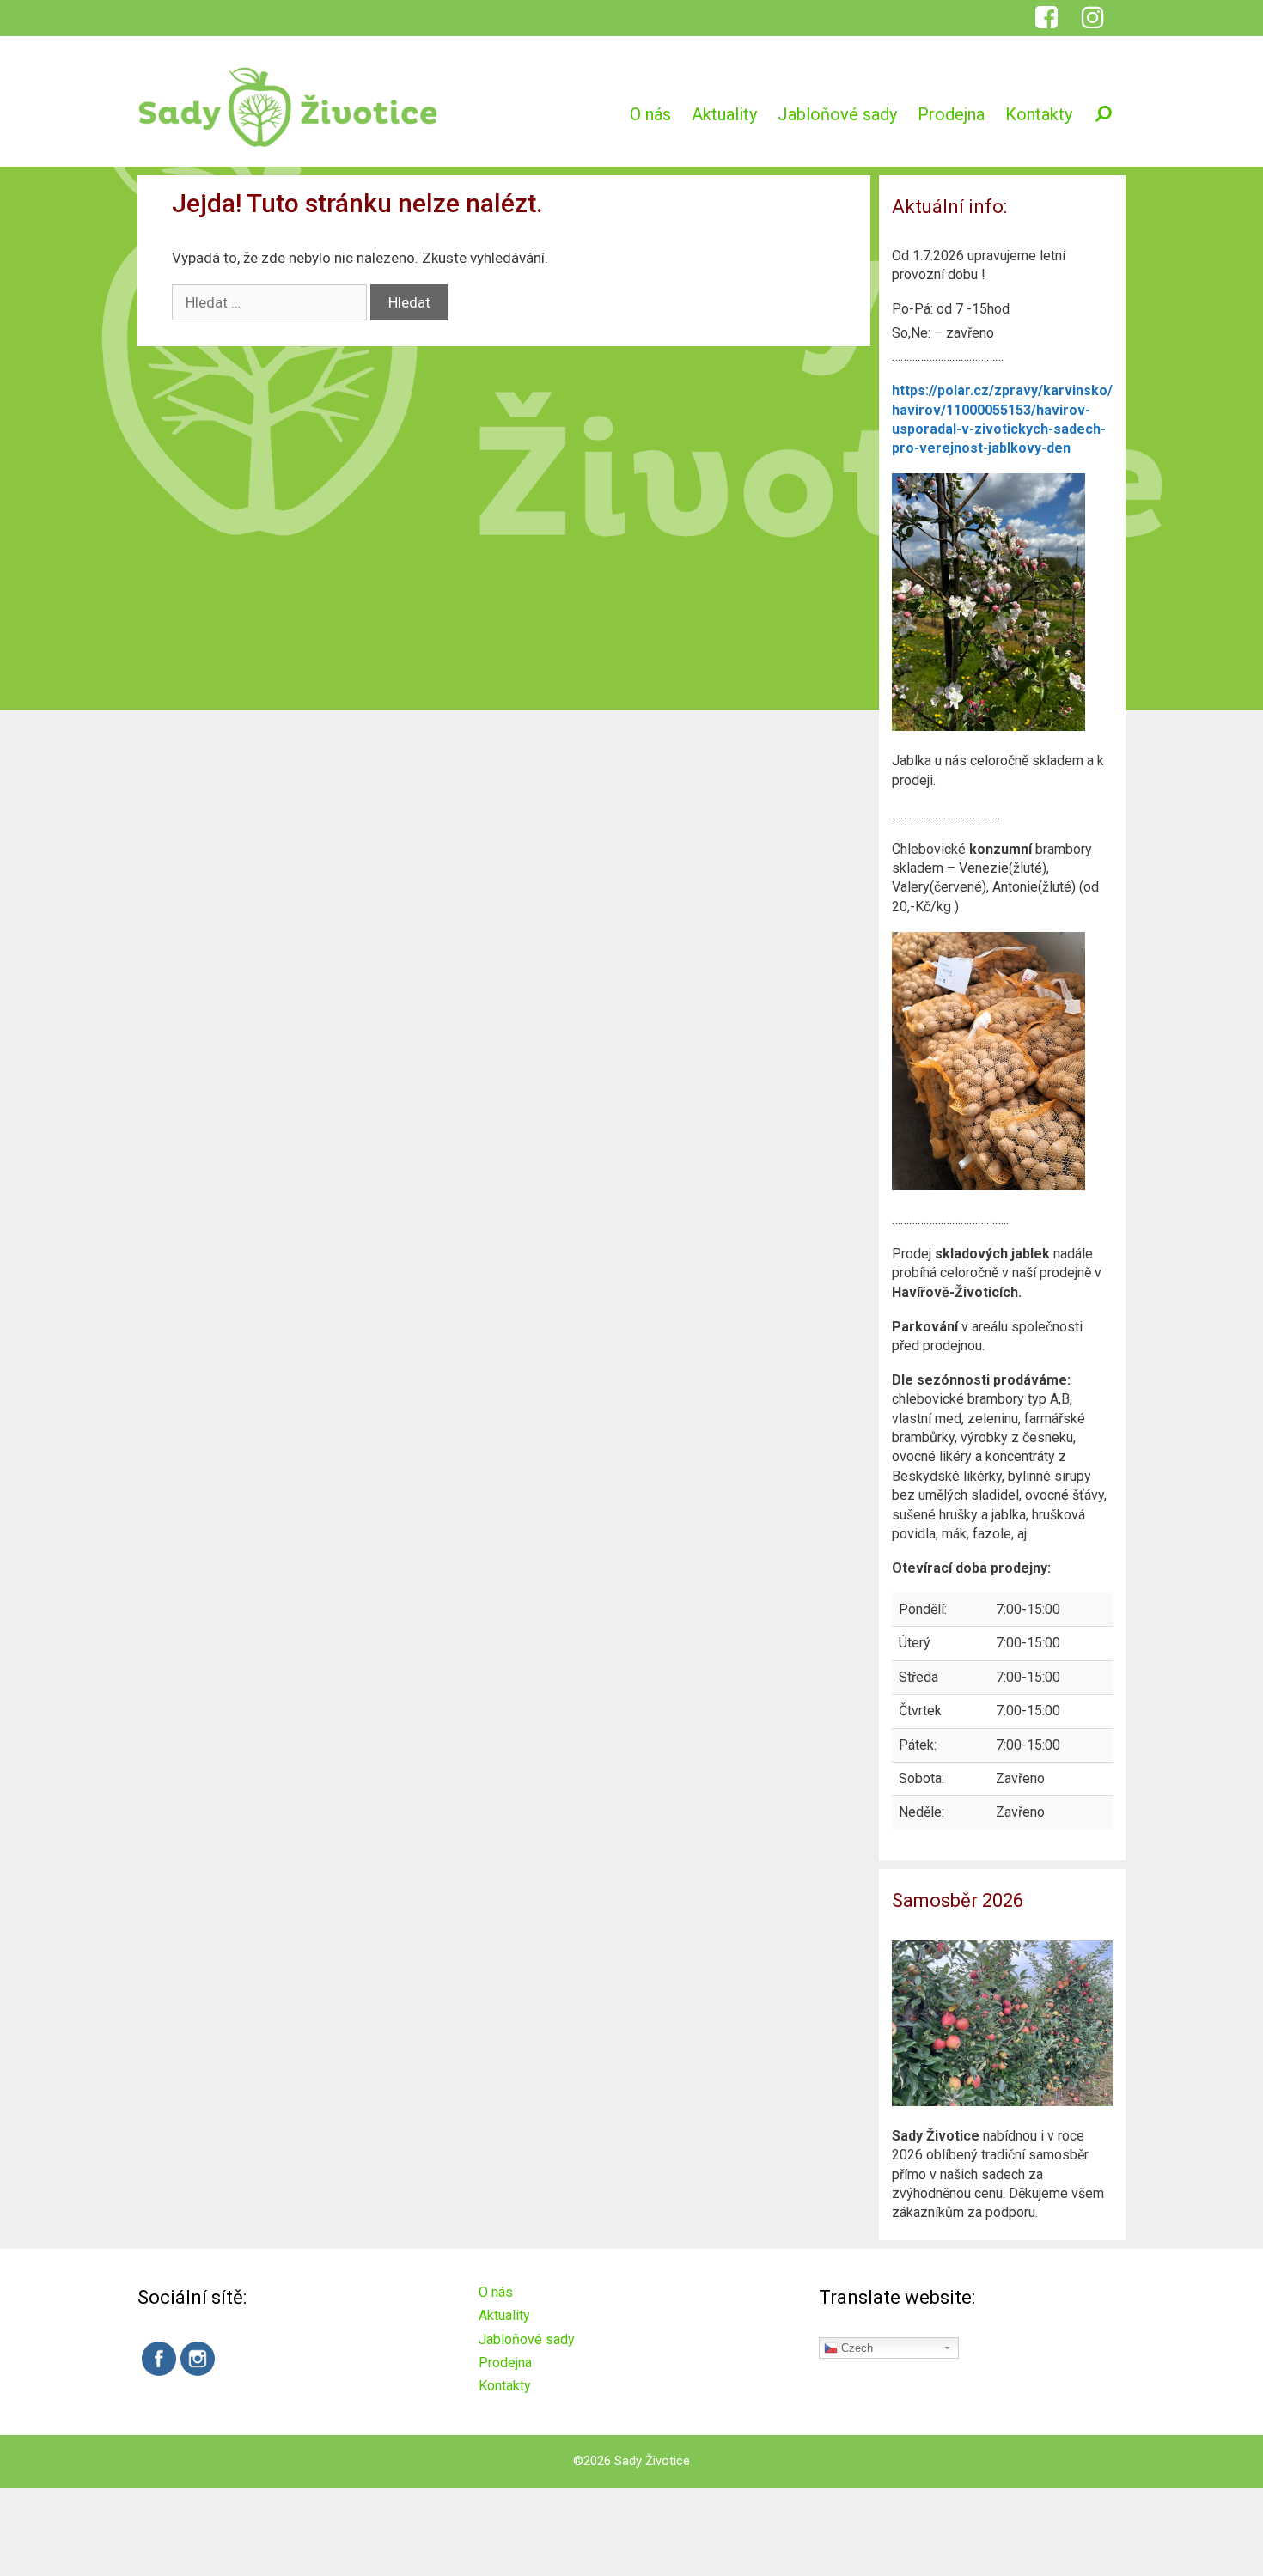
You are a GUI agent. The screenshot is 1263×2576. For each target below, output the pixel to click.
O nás (650, 114)
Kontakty (1039, 114)
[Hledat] (1104, 114)
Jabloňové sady (837, 114)
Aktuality (724, 114)
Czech (855, 2348)
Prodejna (951, 114)
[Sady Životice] (288, 106)
